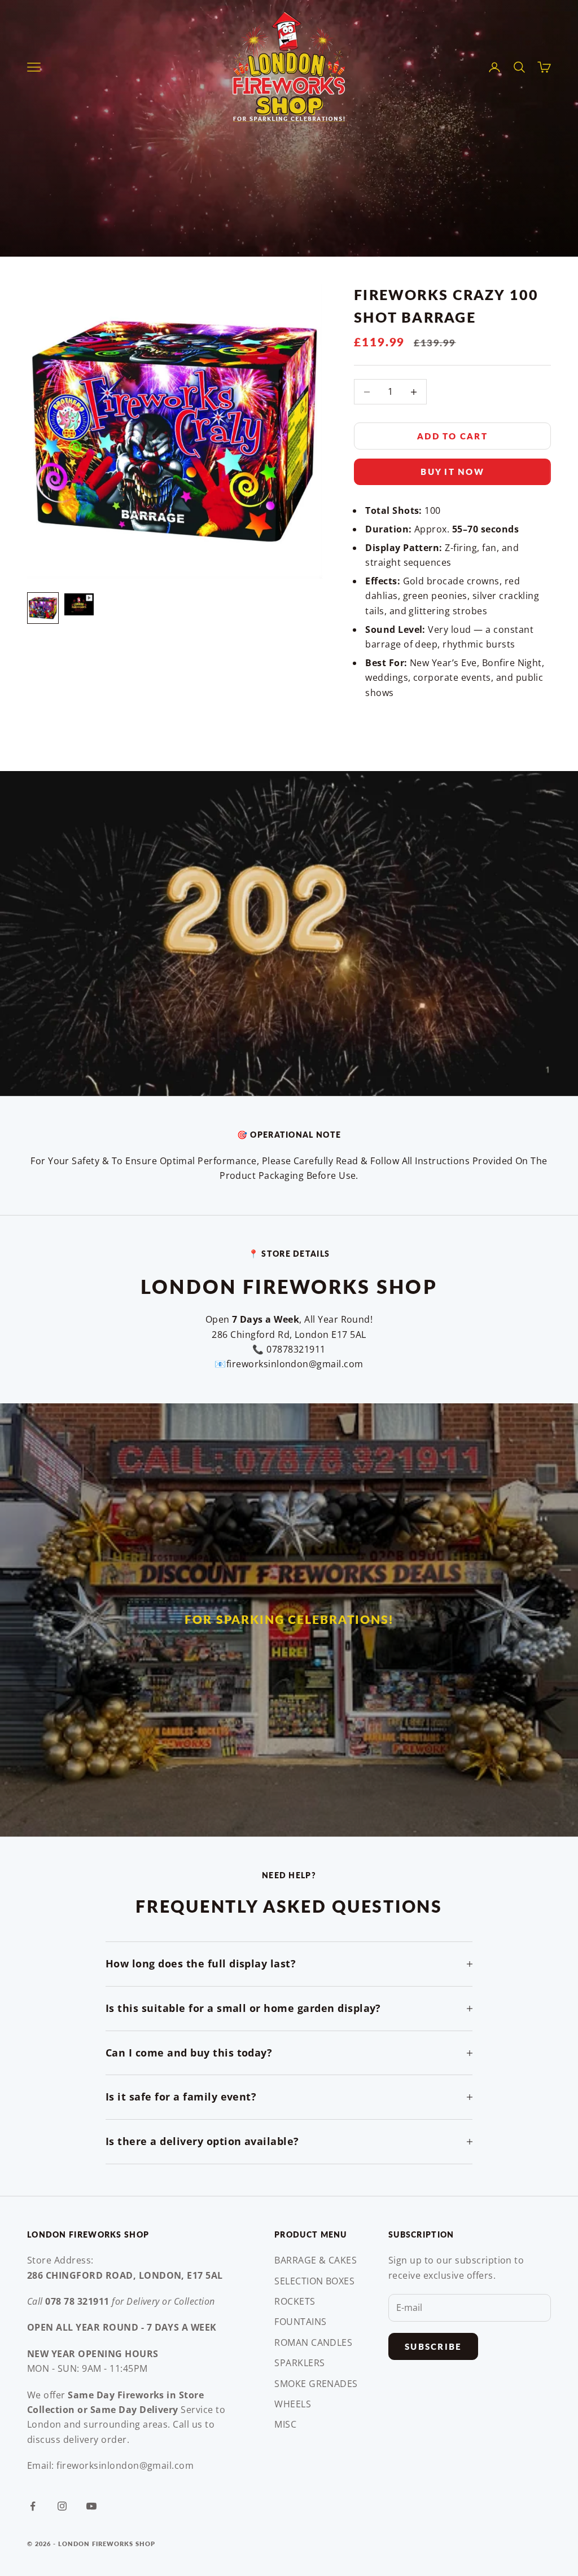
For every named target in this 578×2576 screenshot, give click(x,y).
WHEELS (293, 2404)
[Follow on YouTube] (91, 2506)
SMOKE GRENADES (316, 2384)
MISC (285, 2424)
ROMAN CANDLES (313, 2342)
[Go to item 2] (79, 604)
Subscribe (433, 2346)
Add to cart (452, 436)
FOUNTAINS (300, 2322)
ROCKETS (295, 2301)
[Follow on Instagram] (62, 2506)
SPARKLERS (299, 2363)
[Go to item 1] (43, 608)
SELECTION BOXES (314, 2281)
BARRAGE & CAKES (316, 2260)
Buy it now (452, 472)
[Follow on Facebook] (33, 2506)
